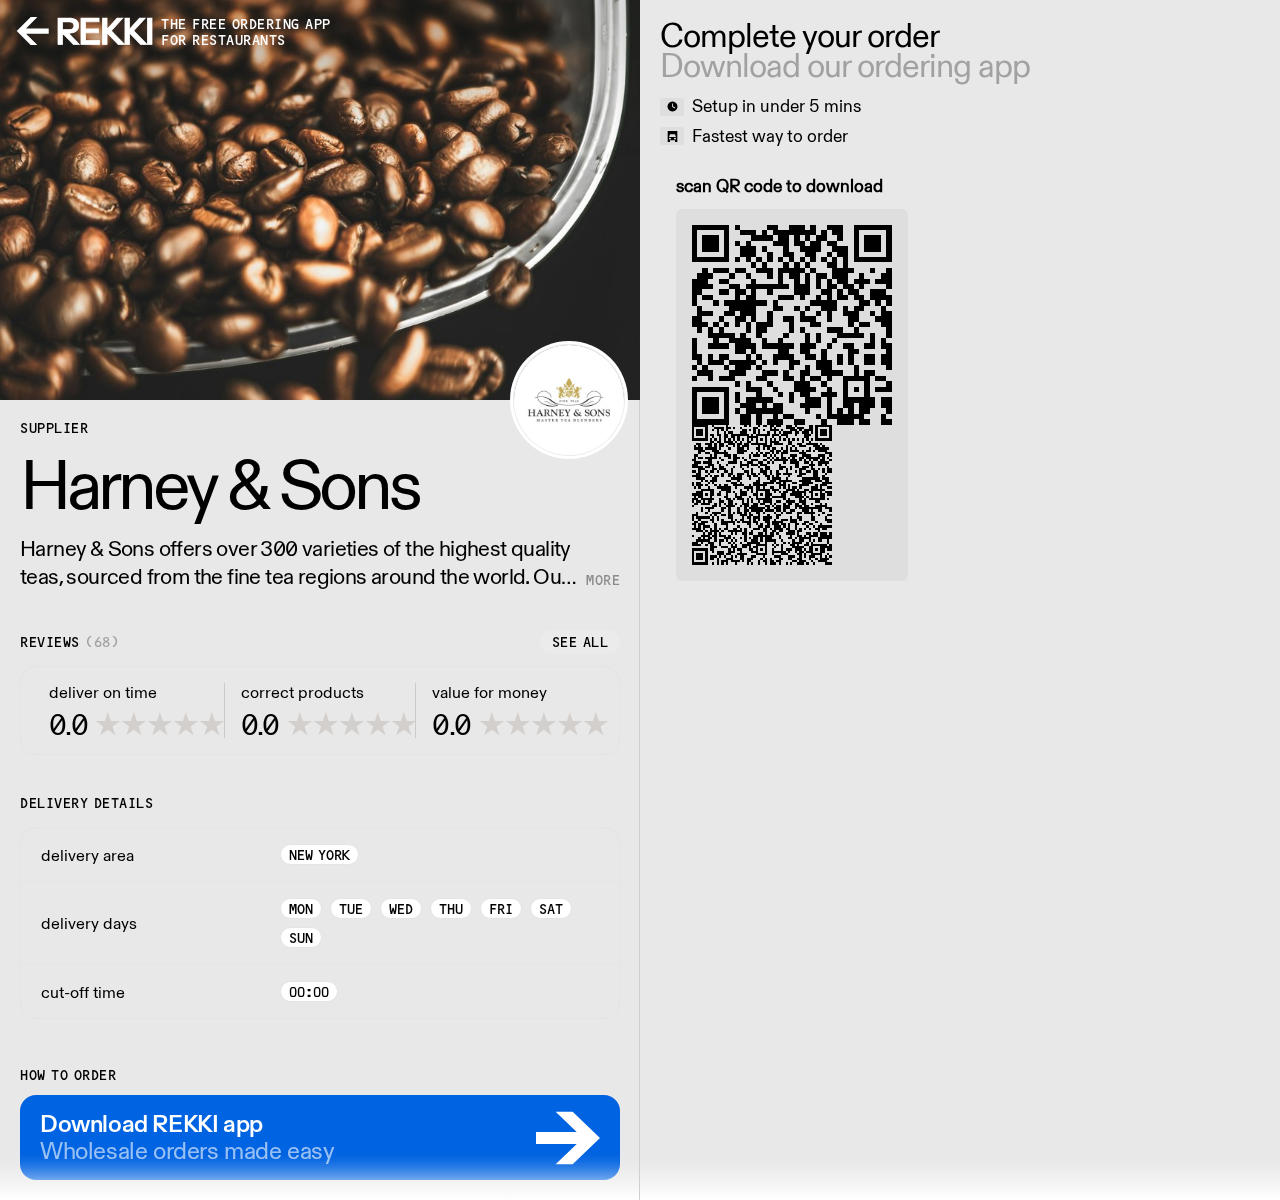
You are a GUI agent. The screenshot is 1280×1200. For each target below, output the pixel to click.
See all (580, 642)
